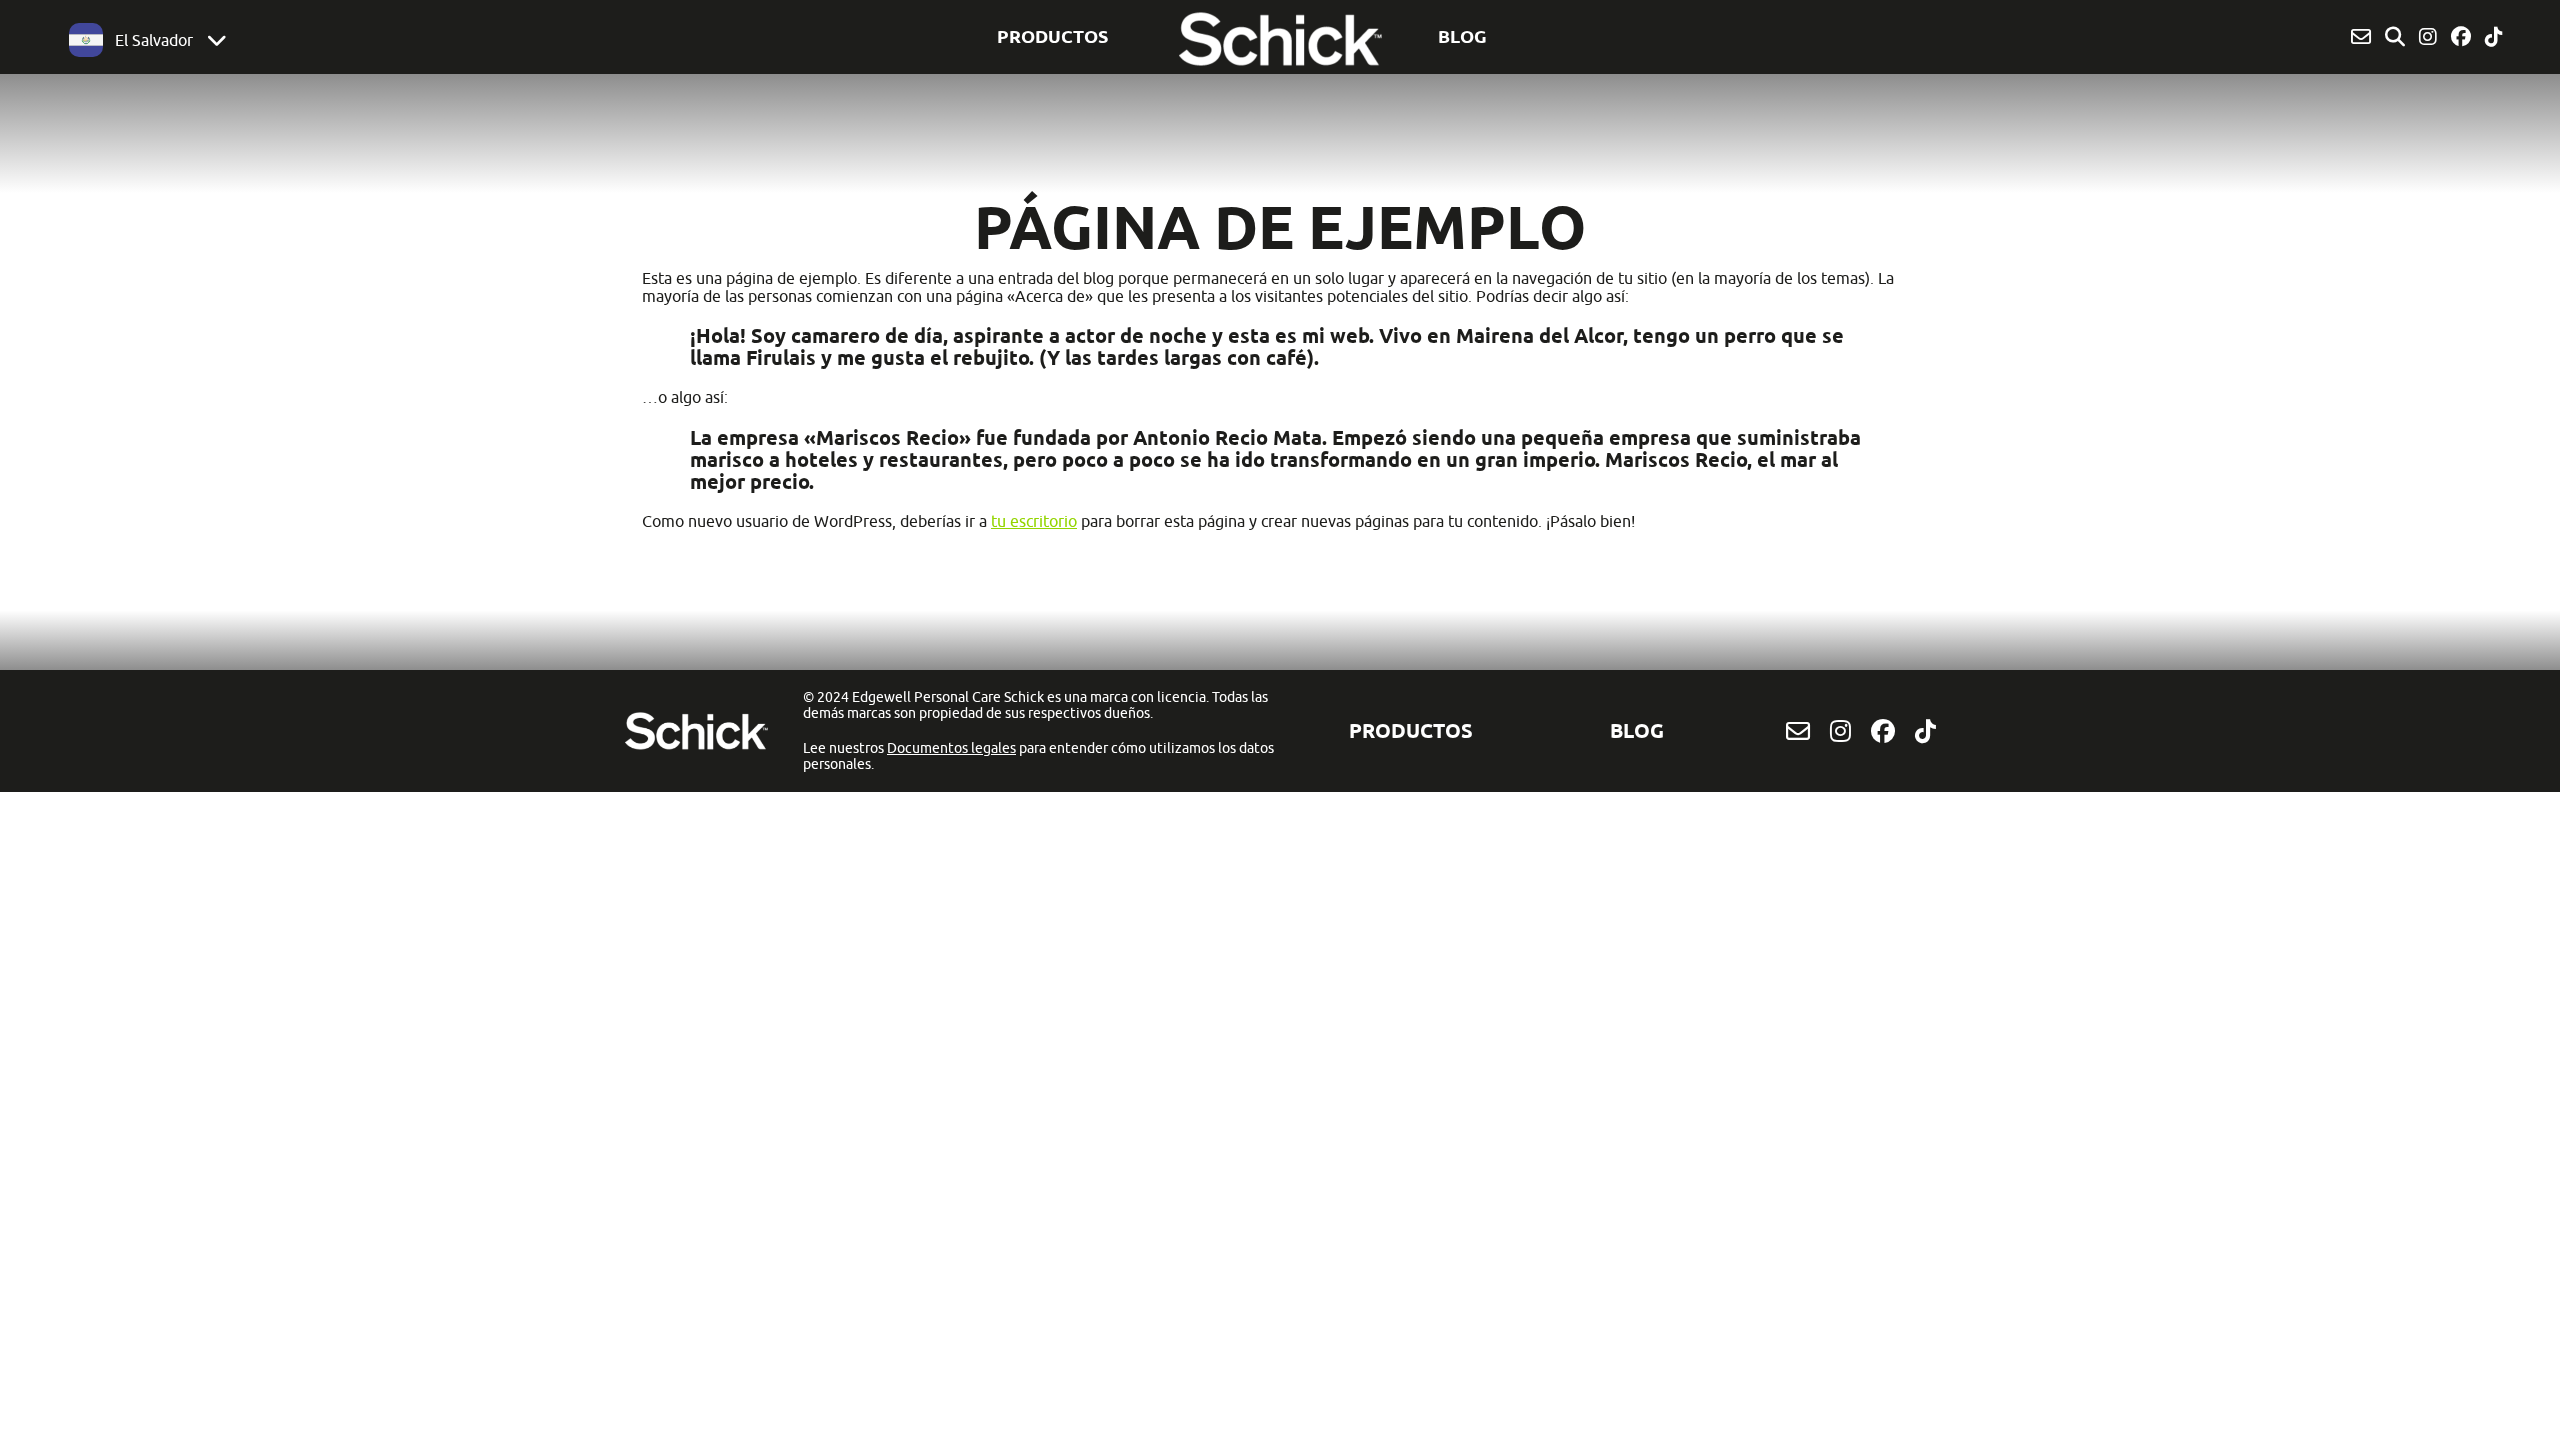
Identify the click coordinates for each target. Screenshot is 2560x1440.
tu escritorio (1034, 521)
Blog (1462, 36)
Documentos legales (951, 748)
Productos (1052, 36)
